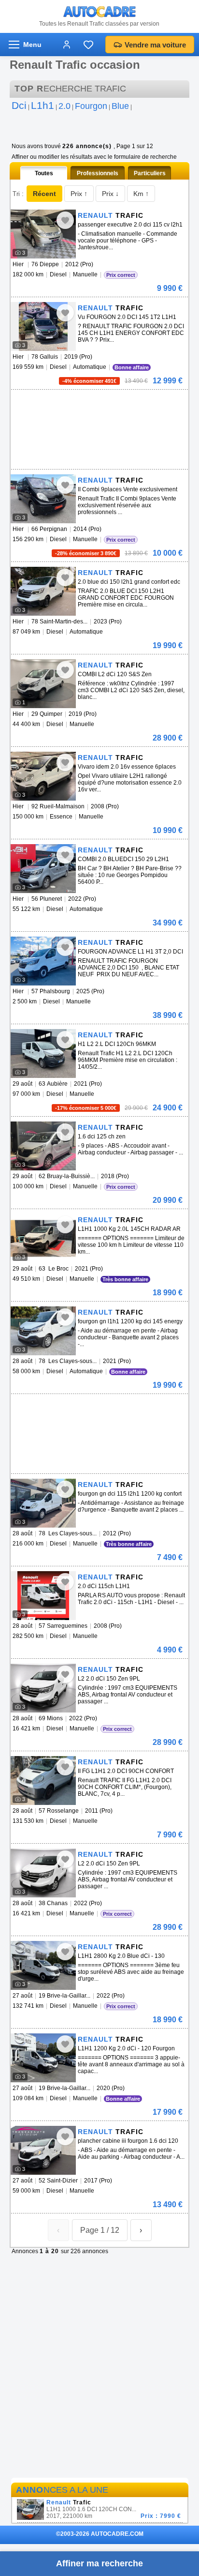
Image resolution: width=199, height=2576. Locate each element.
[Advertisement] (98, 404)
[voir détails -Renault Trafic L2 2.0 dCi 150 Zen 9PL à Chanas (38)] (43, 1873)
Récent (44, 194)
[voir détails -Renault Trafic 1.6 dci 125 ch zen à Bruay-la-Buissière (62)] (43, 1146)
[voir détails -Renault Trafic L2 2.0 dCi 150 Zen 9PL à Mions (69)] (43, 1688)
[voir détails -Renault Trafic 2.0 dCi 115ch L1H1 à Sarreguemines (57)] (43, 1596)
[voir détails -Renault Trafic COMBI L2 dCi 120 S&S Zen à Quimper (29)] (43, 684)
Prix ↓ (110, 194)
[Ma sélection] (88, 45)
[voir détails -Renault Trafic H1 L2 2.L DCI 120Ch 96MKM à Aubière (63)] (43, 1053)
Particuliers (150, 173)
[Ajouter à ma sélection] (65, 220)
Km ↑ (141, 194)
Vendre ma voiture (155, 45)
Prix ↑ (79, 194)
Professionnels (98, 173)
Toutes (44, 173)
